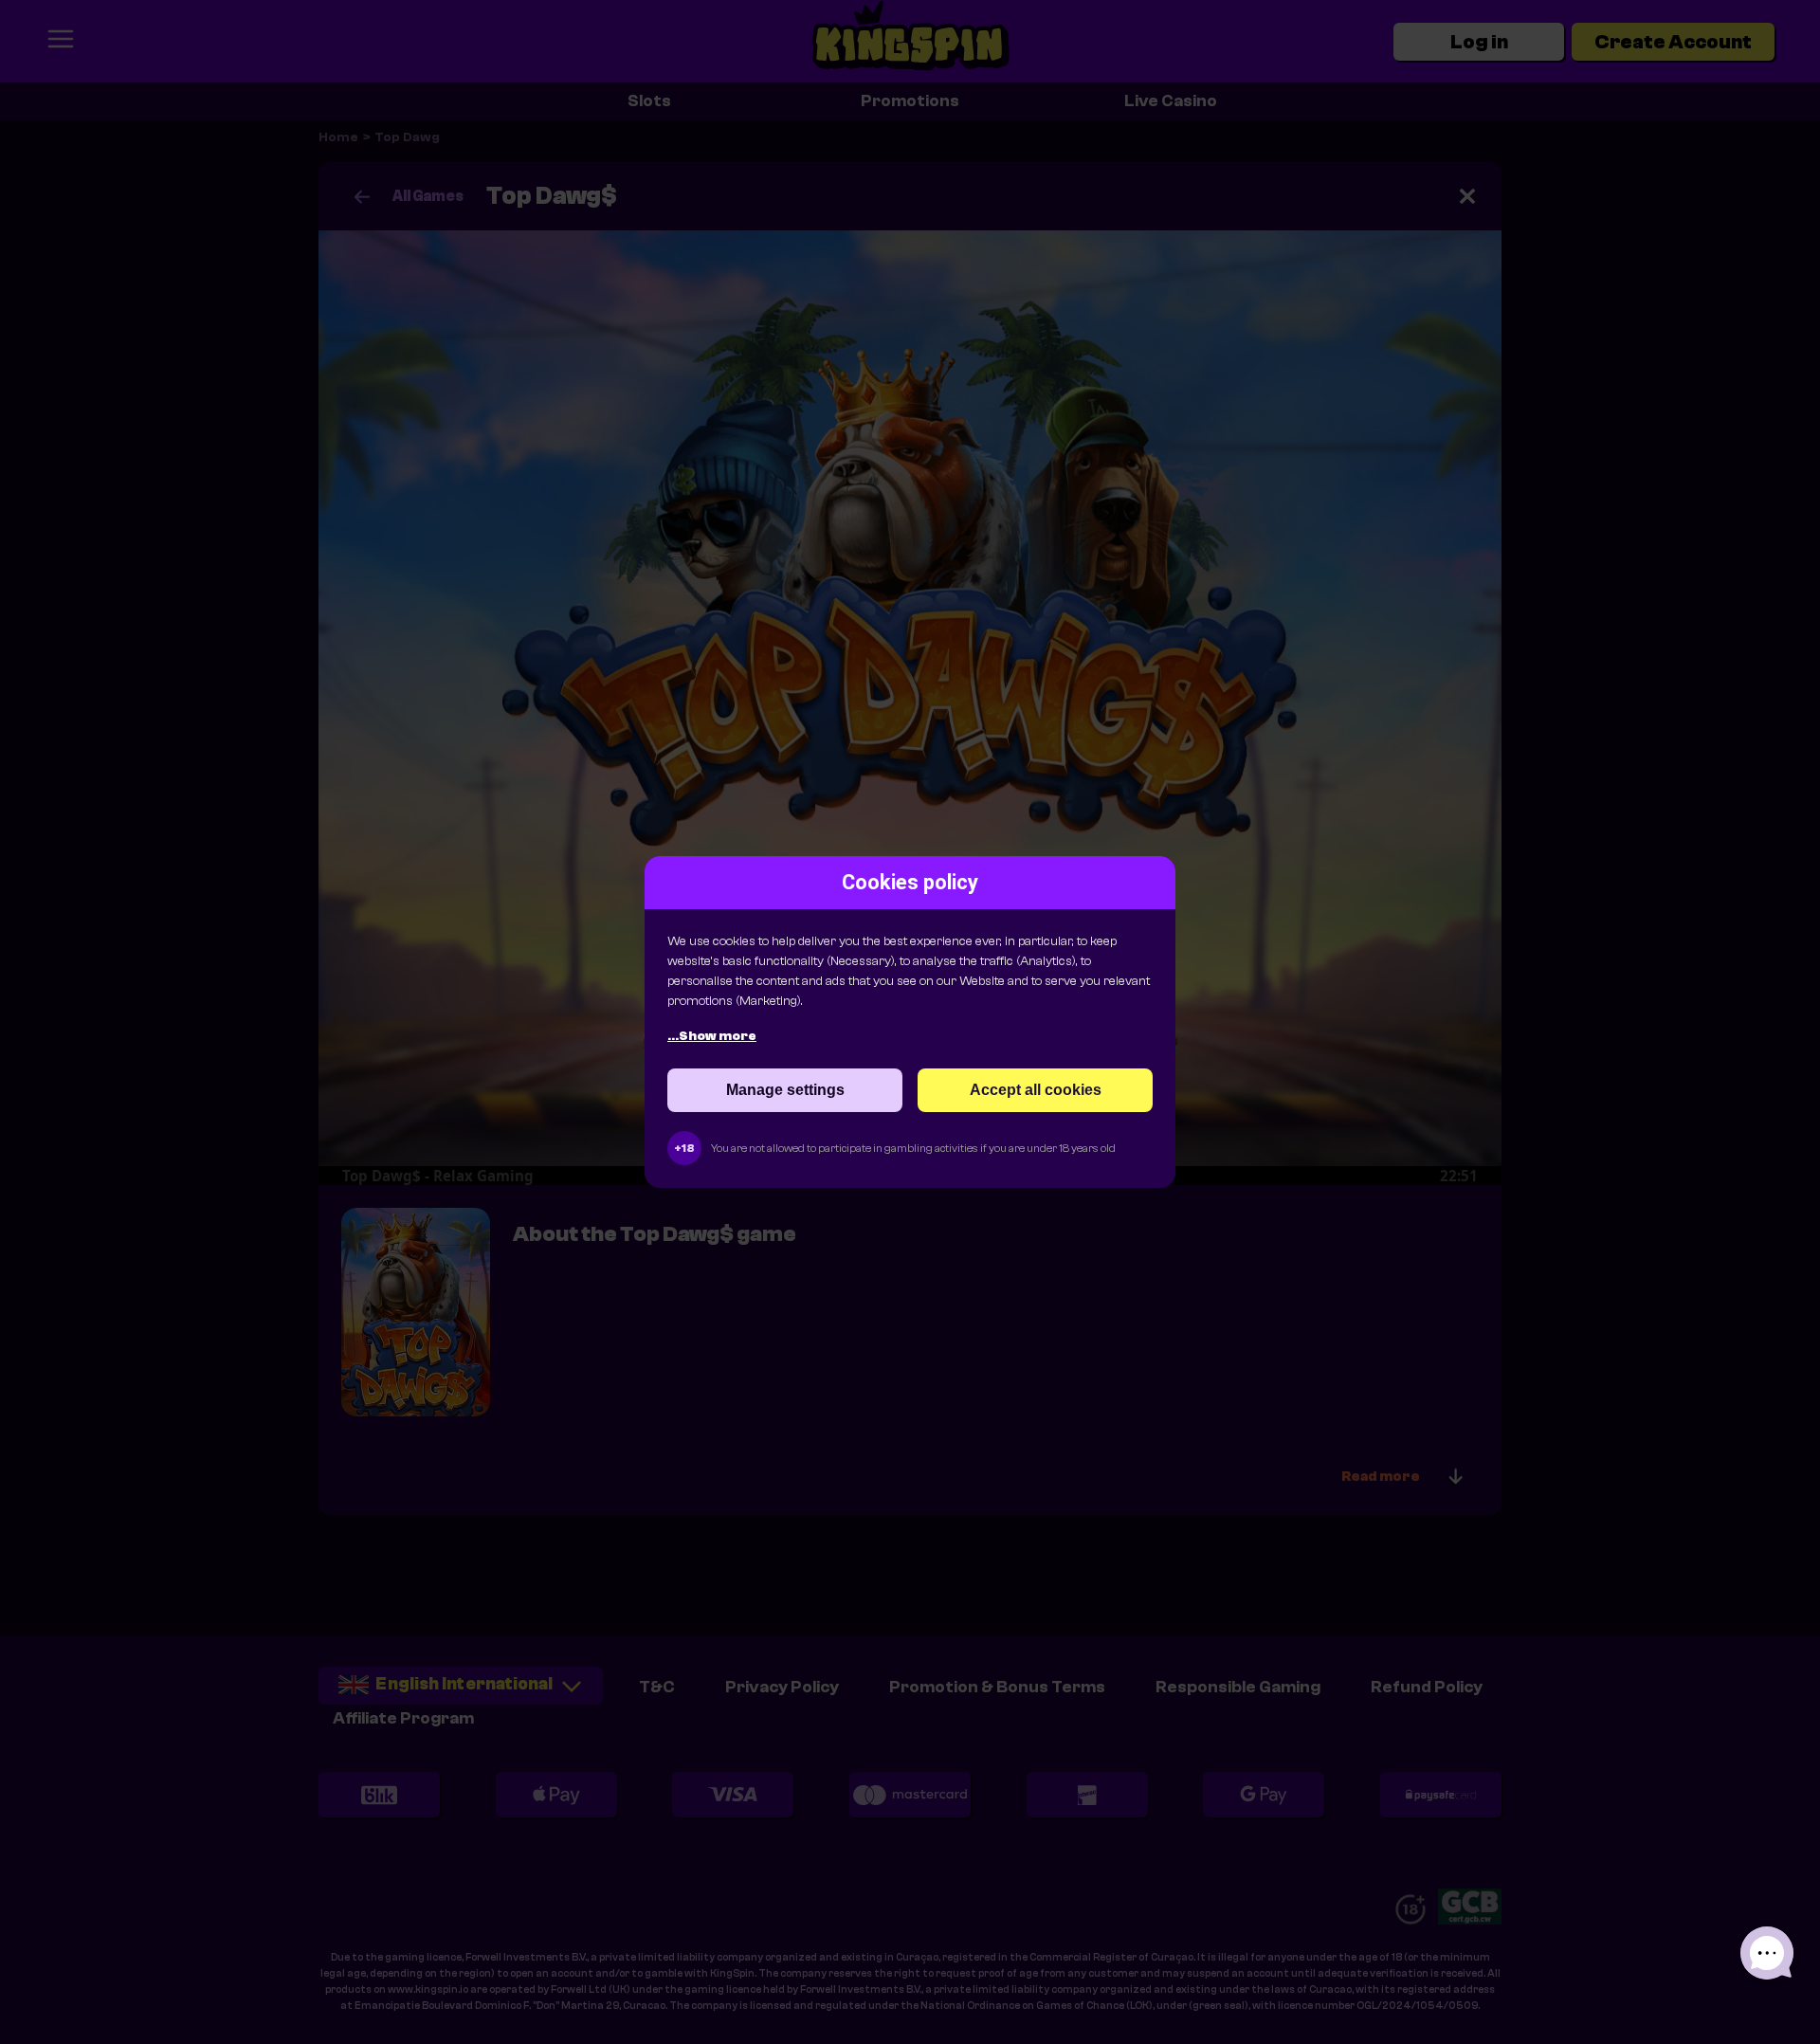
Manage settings (785, 1090)
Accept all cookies (1036, 1090)
